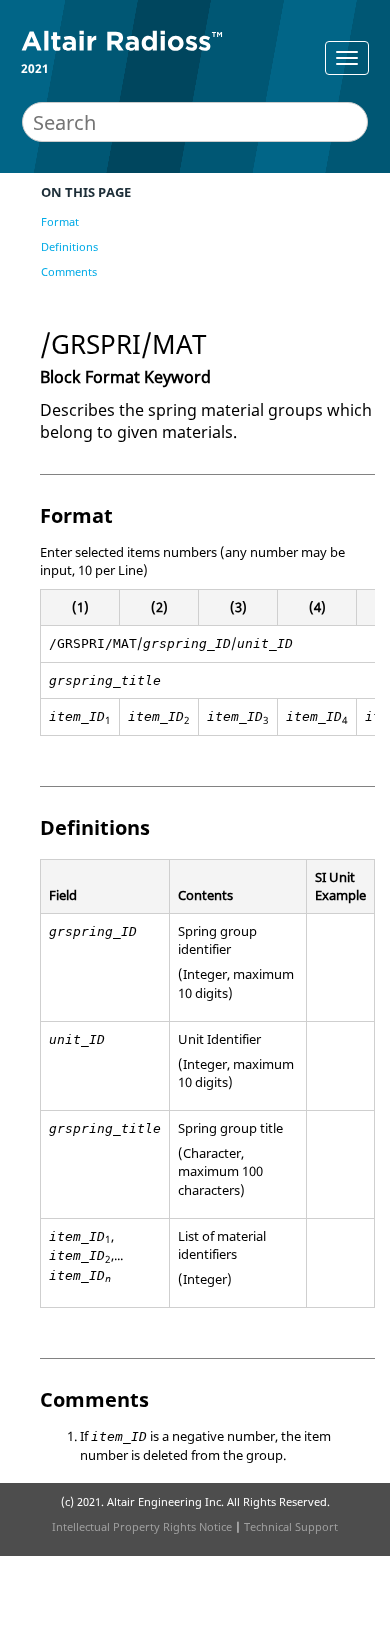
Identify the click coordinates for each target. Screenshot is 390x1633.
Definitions (69, 246)
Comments (69, 271)
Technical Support (291, 1526)
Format (60, 221)
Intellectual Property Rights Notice (142, 1526)
